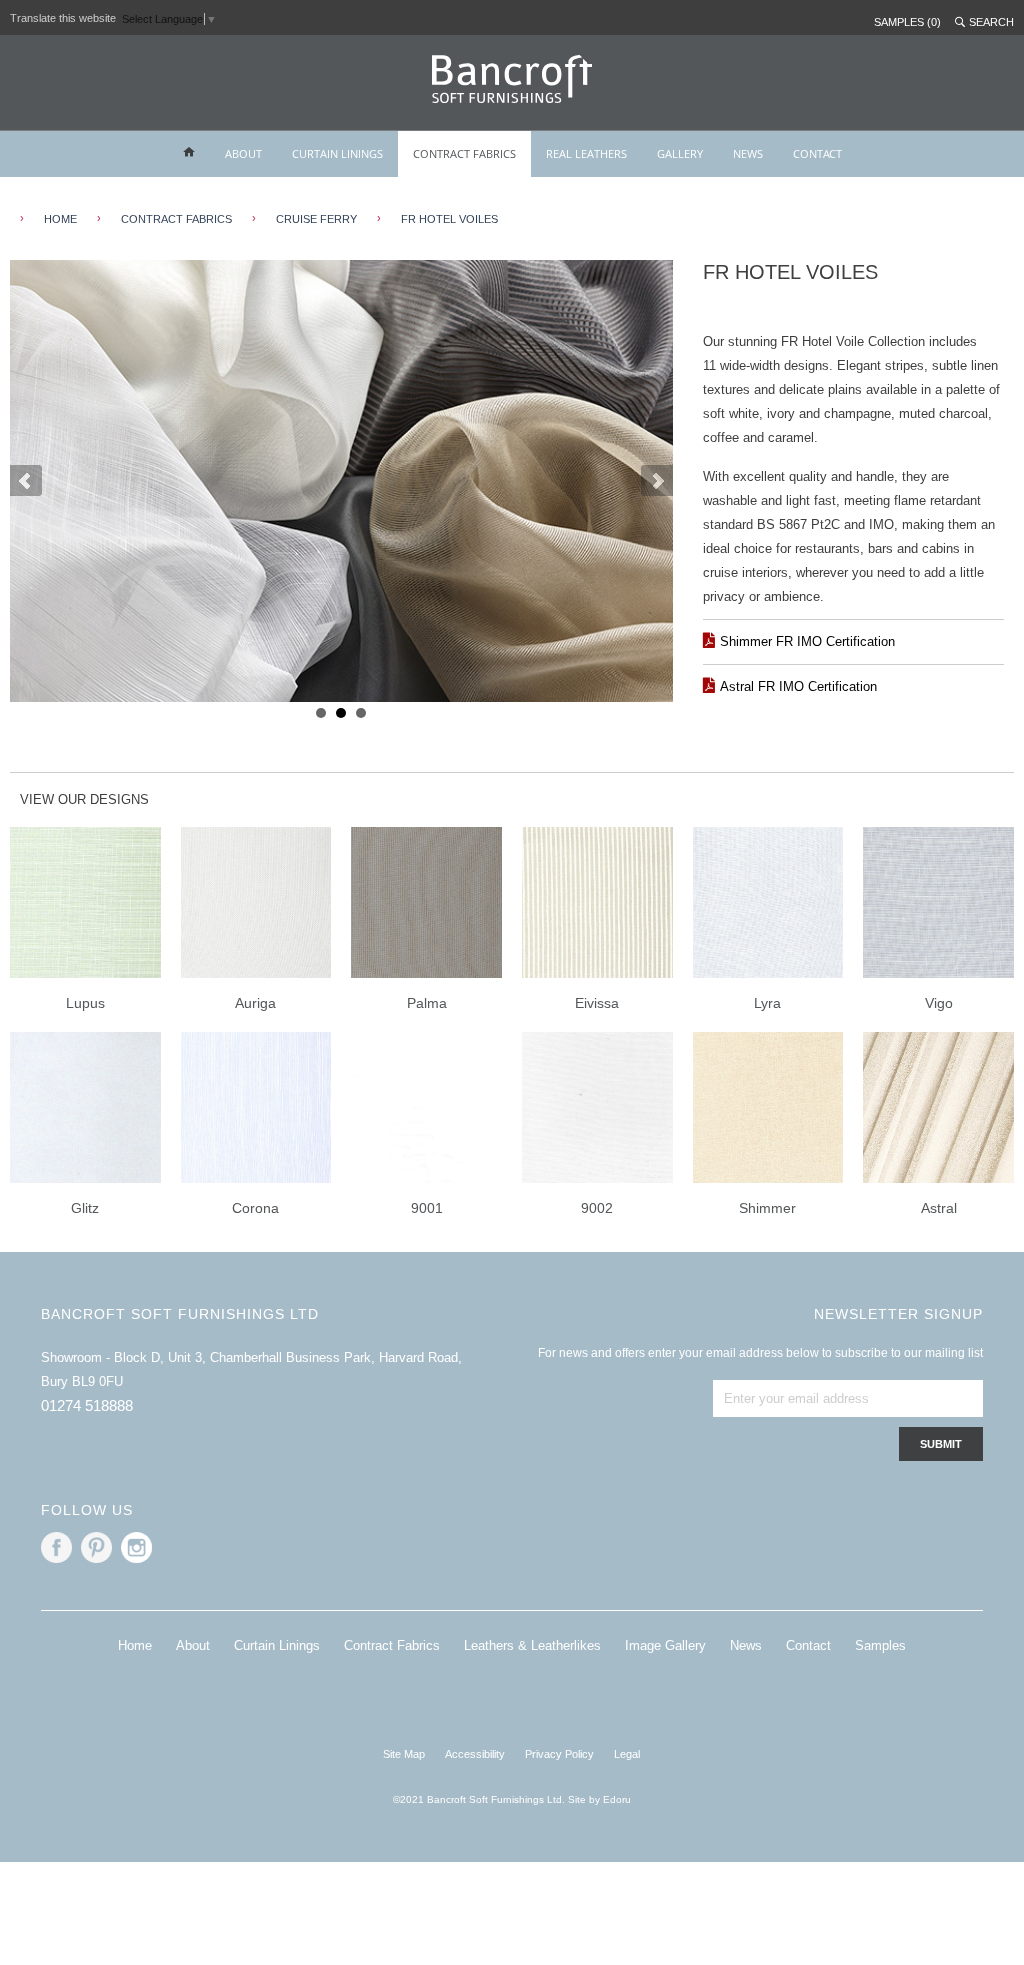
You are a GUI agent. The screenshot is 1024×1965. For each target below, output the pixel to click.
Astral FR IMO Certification (798, 686)
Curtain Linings (277, 1645)
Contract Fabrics (176, 219)
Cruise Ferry (316, 219)
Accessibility (475, 1754)
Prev (26, 481)
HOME (60, 219)
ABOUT (243, 153)
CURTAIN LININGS (337, 153)
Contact (808, 1645)
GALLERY (680, 153)
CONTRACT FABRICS (464, 153)
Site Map (404, 1754)
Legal (627, 1754)
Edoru (617, 1799)
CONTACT (817, 153)
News (746, 1645)
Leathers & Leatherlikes (532, 1645)
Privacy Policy (559, 1754)
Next (657, 481)
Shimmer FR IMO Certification (807, 641)
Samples (880, 1645)
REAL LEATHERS (586, 153)
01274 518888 (87, 1405)
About (193, 1645)
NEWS (748, 153)
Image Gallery (665, 1645)
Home (135, 1645)
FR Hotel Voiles (449, 219)
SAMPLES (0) (907, 22)
